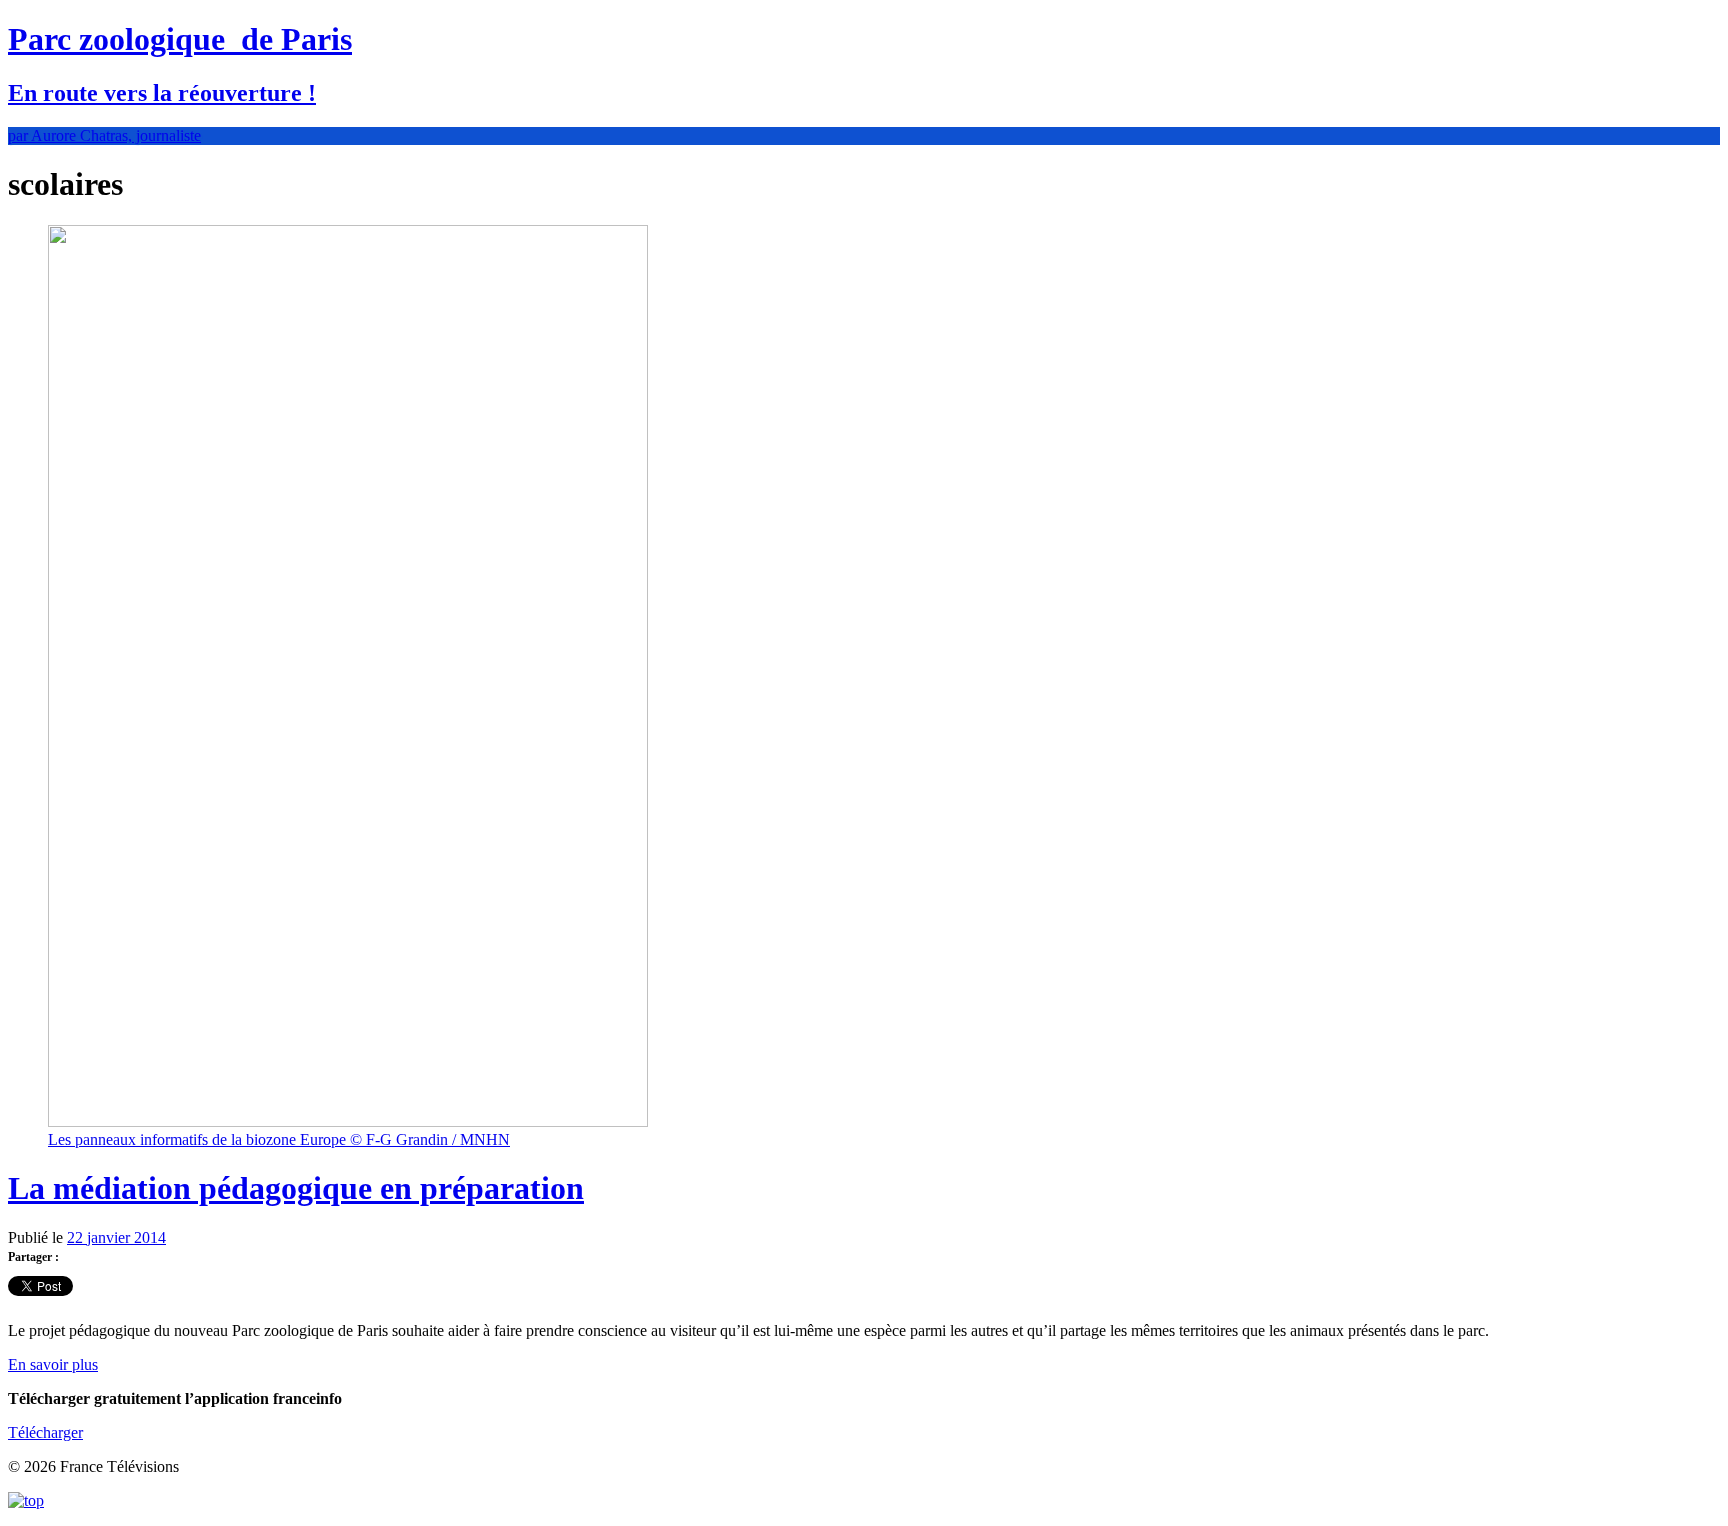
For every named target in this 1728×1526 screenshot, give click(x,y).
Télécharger (45, 1432)
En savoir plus (53, 1364)
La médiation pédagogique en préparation (296, 1188)
